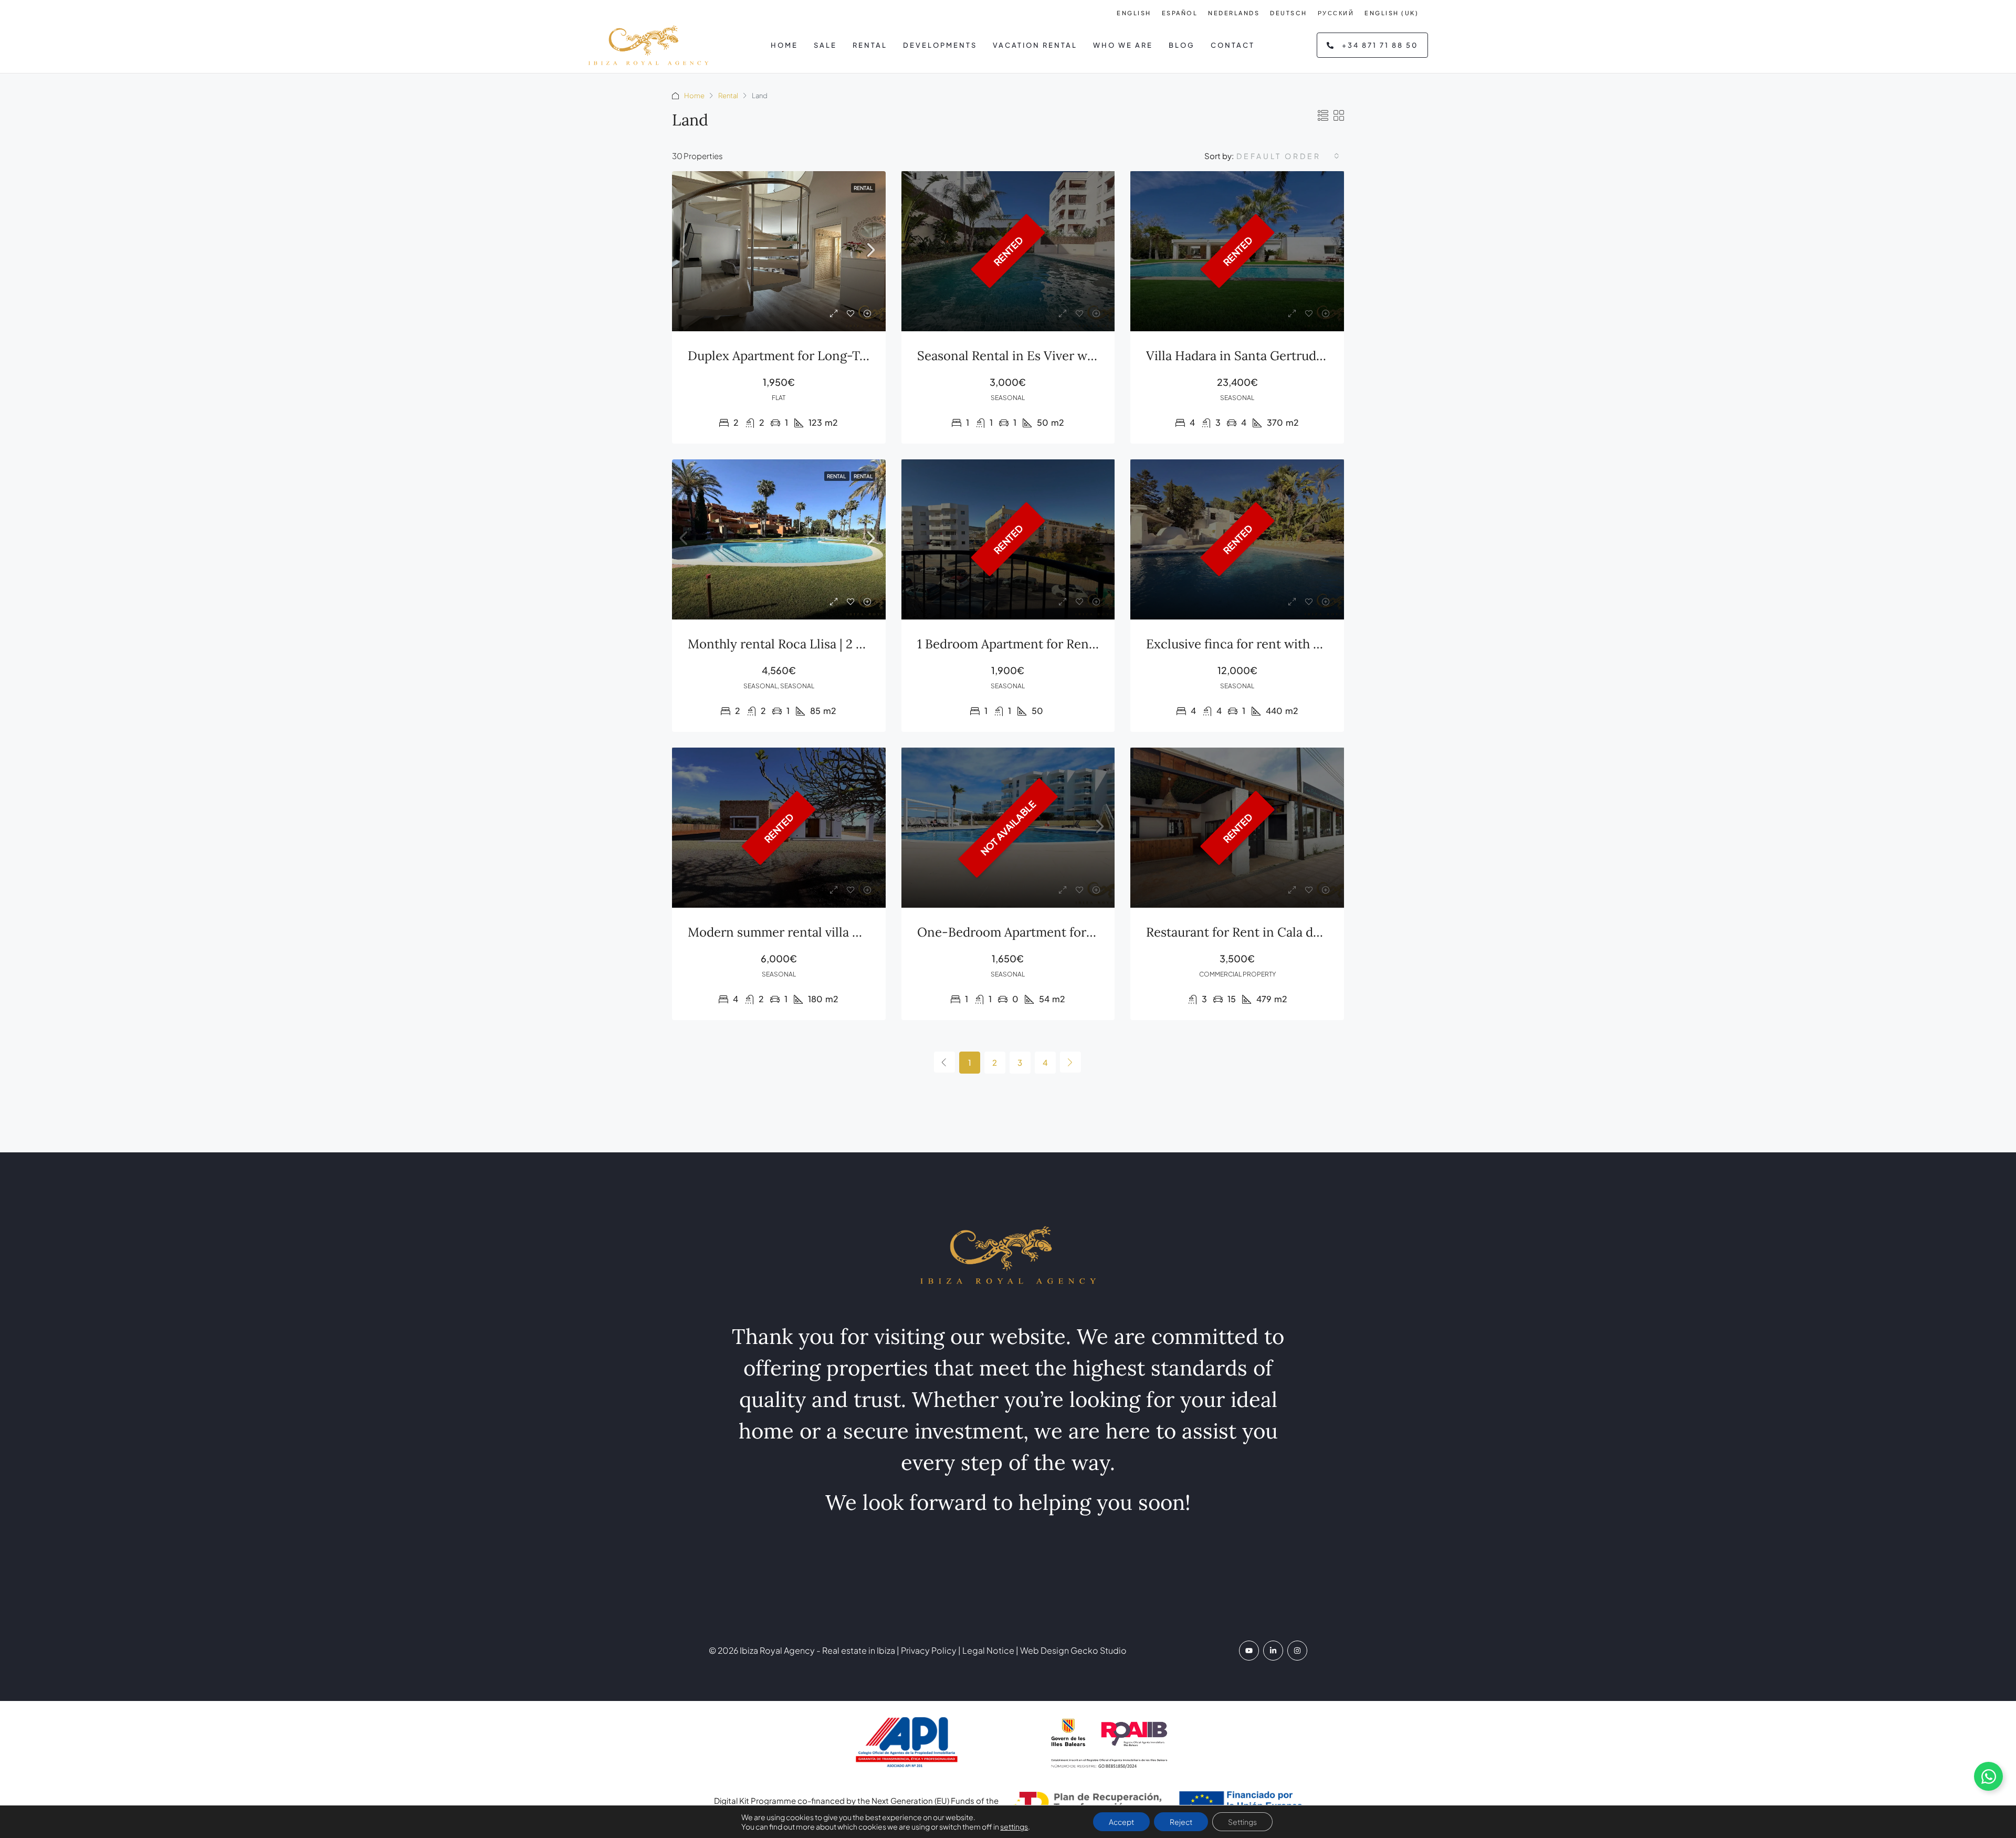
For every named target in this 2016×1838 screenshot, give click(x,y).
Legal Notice (988, 1650)
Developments (940, 45)
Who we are (1123, 45)
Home (784, 45)
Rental (870, 45)
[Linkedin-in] (1273, 1651)
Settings (1242, 1822)
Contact (1233, 45)
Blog (1182, 45)
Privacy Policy (928, 1650)
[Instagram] (1297, 1651)
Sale (825, 45)
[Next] (1070, 1062)
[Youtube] (1249, 1651)
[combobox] (1289, 156)
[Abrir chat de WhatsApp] (1988, 1776)
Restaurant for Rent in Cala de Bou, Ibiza (1263, 932)
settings (1014, 1826)
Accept (1121, 1822)
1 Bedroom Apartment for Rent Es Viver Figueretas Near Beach (1097, 644)
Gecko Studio (1099, 1650)
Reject (1181, 1822)
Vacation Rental (1035, 45)
